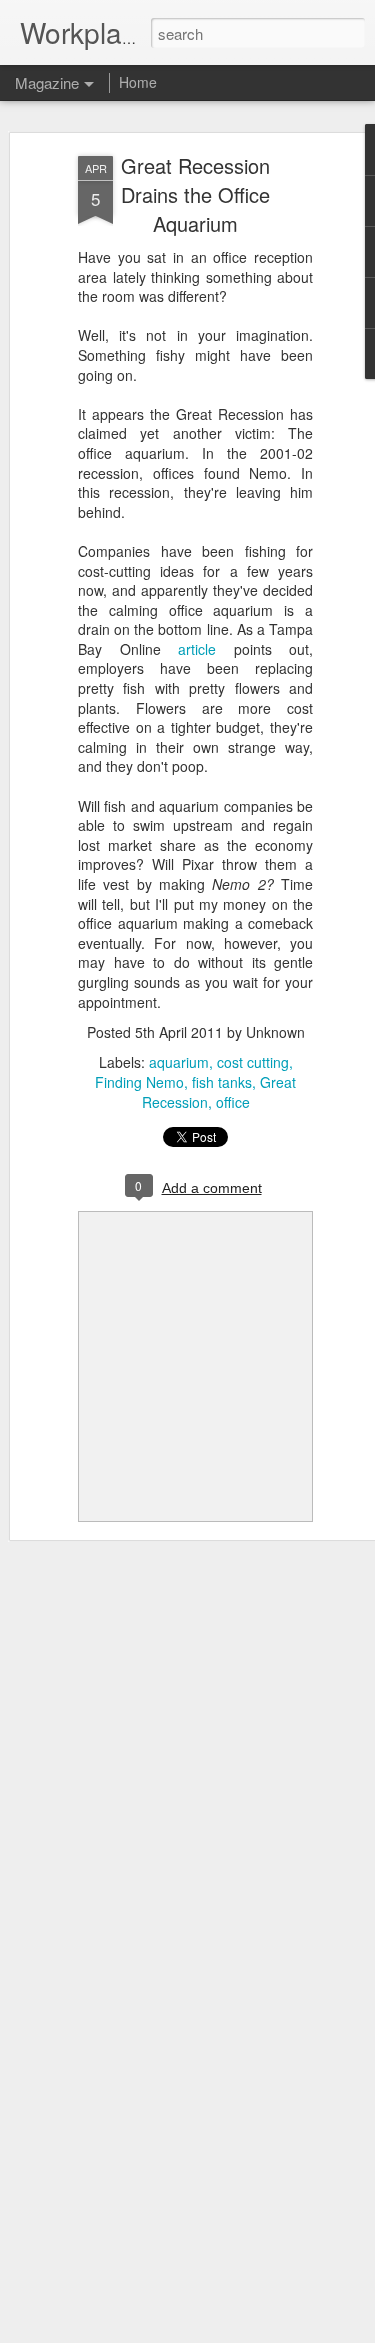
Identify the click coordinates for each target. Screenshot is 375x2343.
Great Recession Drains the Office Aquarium (195, 194)
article (197, 649)
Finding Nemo (139, 1082)
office (233, 1102)
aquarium (179, 1062)
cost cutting (253, 1062)
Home (138, 82)
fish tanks (222, 1082)
